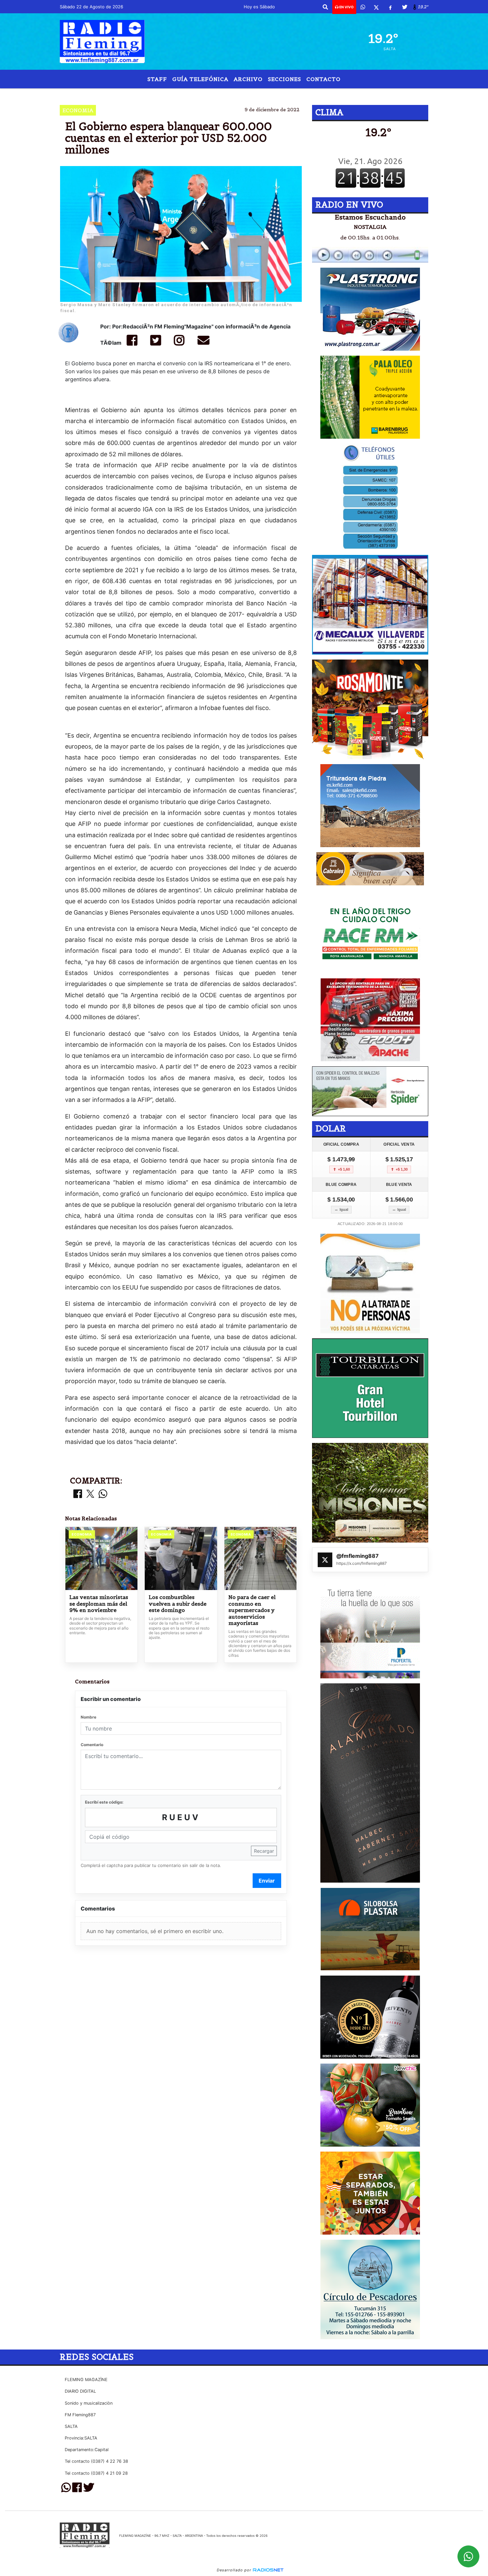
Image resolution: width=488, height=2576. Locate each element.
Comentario (92, 1745)
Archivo (248, 79)
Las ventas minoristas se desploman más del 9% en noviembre (99, 1604)
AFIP (186, 94)
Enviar (267, 1881)
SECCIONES (285, 79)
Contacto (324, 79)
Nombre (88, 1717)
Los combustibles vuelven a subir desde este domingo (178, 1604)
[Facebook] (390, 7)
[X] (376, 7)
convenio (295, 94)
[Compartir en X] (90, 1494)
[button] (325, 7)
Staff (157, 79)
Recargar (264, 1851)
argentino (246, 94)
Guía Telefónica (200, 79)
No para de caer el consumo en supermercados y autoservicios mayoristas (252, 1610)
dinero (211, 94)
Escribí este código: (104, 1802)
